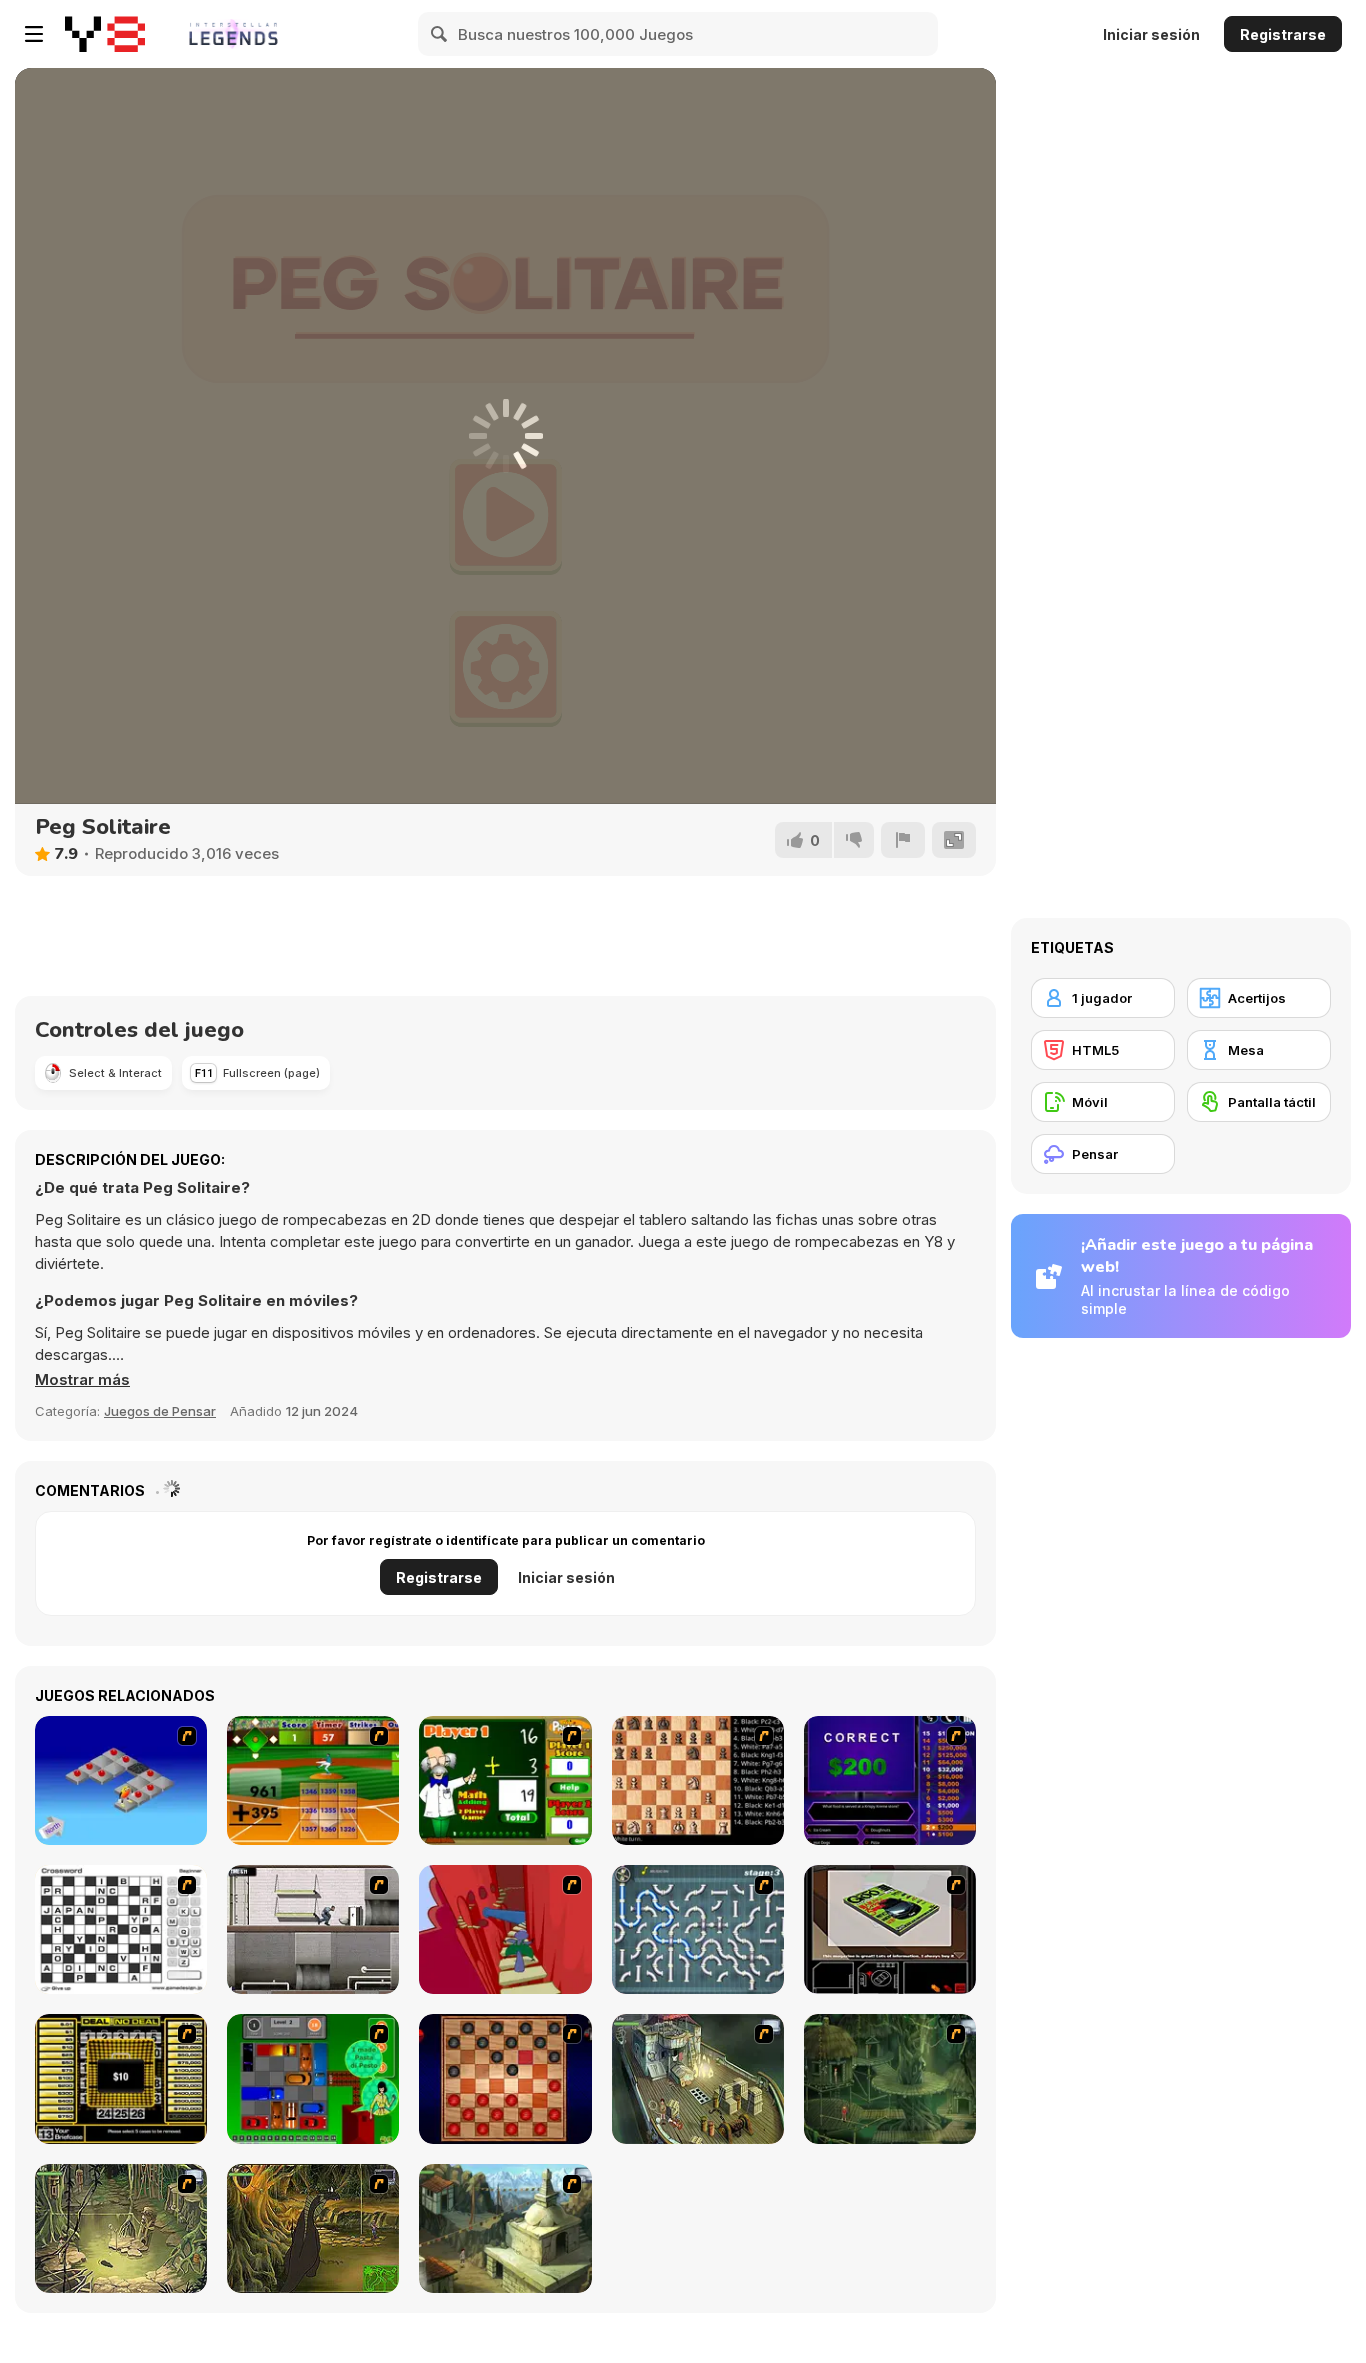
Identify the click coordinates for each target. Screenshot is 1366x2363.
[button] (82, 1380)
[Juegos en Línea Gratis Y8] (105, 34)
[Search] (440, 34)
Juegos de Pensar (160, 1411)
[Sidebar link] (34, 34)
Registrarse (1283, 34)
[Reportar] (903, 840)
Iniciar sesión (1151, 34)
